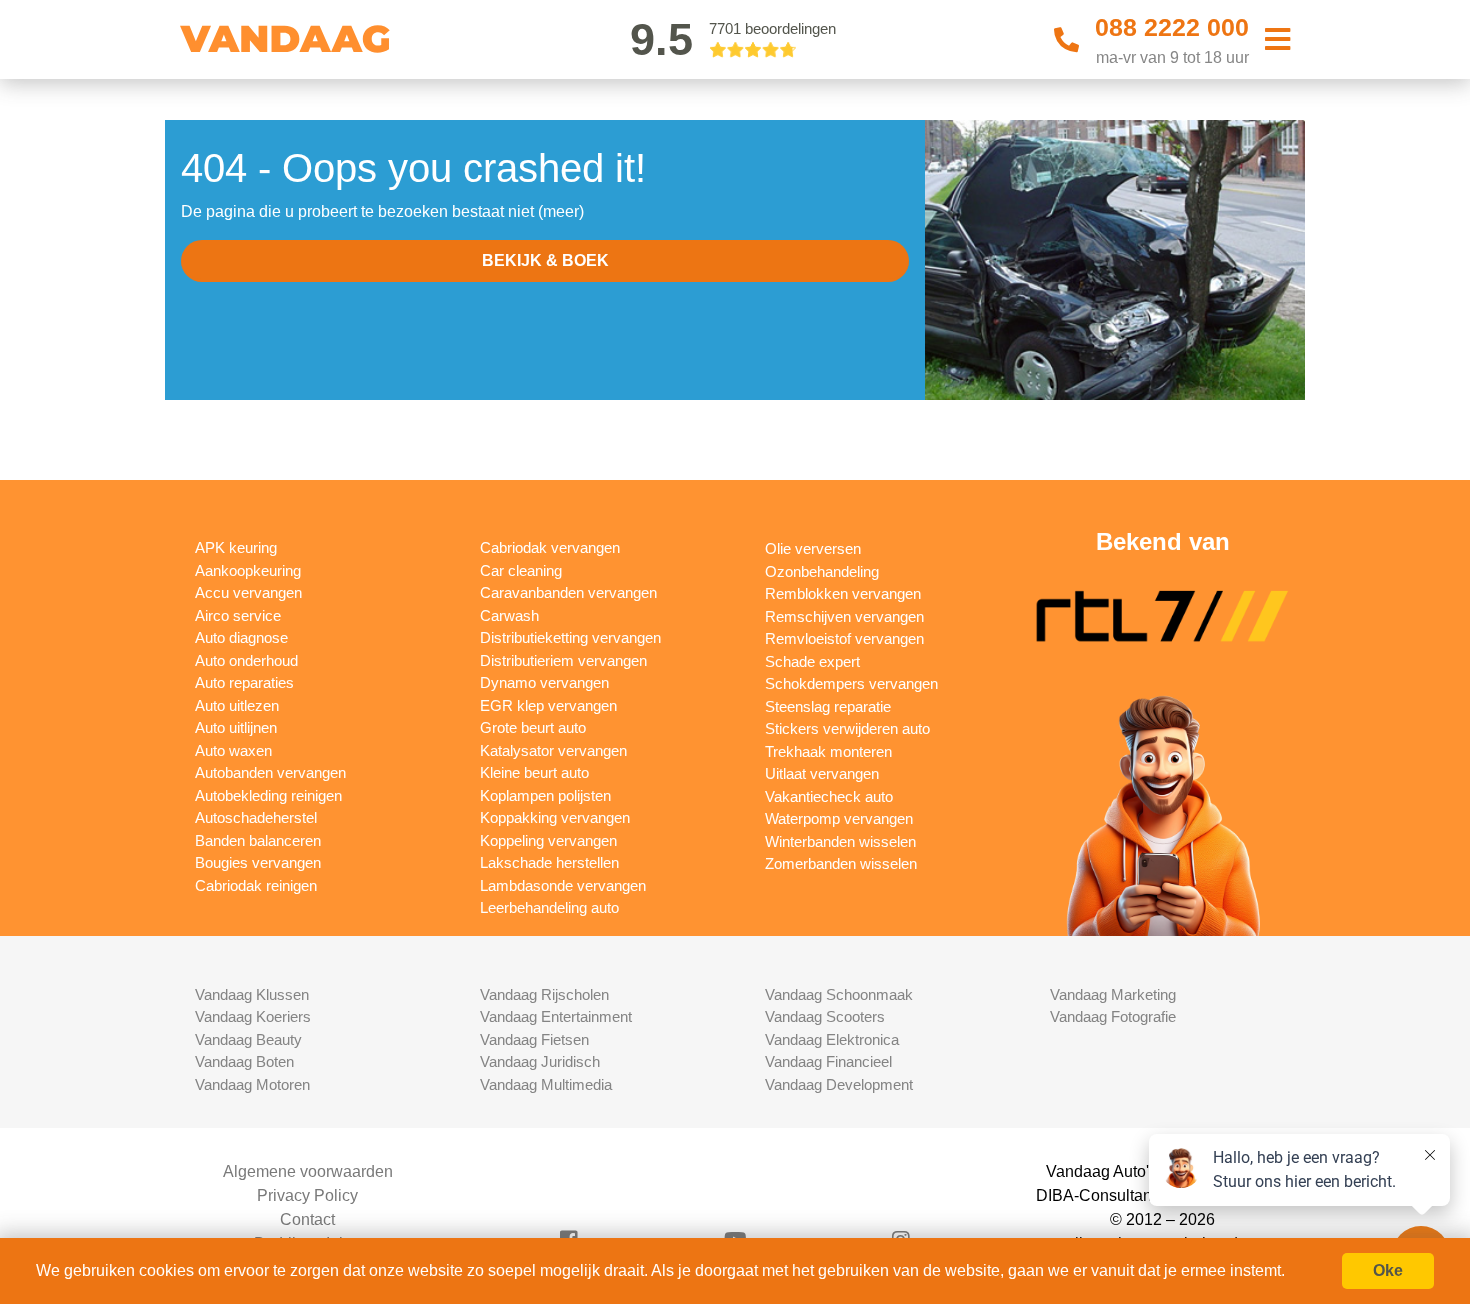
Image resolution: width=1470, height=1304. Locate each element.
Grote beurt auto (533, 727)
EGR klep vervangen (548, 705)
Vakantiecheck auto (829, 796)
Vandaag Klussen (252, 994)
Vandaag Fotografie (1113, 1016)
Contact (307, 1219)
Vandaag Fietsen (534, 1039)
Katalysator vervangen (553, 750)
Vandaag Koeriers (253, 1016)
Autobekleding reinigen (268, 795)
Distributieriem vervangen (563, 660)
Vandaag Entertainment (556, 1016)
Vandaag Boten (244, 1061)
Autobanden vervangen (270, 772)
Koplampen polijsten (545, 795)
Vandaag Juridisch (540, 1061)
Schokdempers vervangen (851, 683)
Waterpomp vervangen (839, 818)
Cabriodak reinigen (256, 885)
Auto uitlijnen (236, 727)
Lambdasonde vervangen (563, 885)
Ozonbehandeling (822, 571)
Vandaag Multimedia (546, 1084)
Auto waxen (233, 750)
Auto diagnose (241, 637)
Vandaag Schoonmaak (839, 994)
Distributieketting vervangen (570, 637)
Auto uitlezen (237, 705)
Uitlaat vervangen (822, 773)
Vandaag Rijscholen (544, 994)
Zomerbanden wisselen (841, 863)
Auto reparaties (244, 682)
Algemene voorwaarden (308, 1171)
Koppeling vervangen (548, 840)
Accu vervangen (248, 592)
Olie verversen (813, 548)
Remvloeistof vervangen (844, 638)
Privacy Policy (307, 1195)
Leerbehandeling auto (549, 907)
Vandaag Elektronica (832, 1039)
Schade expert (812, 661)
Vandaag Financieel (828, 1061)
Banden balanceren (258, 840)
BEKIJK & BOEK (545, 260)
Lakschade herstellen (549, 862)
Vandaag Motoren (252, 1084)
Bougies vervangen (258, 862)
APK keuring (236, 547)
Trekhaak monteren (828, 751)
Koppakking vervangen (555, 817)
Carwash (509, 615)
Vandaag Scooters (825, 1016)
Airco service (238, 615)
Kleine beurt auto (534, 772)
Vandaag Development (839, 1084)
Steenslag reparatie (828, 706)
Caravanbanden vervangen (568, 592)
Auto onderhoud (246, 660)
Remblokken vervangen (843, 593)
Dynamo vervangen (544, 682)
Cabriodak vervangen (550, 547)
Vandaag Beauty (248, 1039)
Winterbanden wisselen (840, 841)
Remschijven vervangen (844, 616)
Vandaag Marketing (1113, 994)
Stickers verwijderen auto (847, 728)
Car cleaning (521, 570)
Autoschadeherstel (256, 817)
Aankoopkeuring (248, 570)
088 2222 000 (1172, 27)
